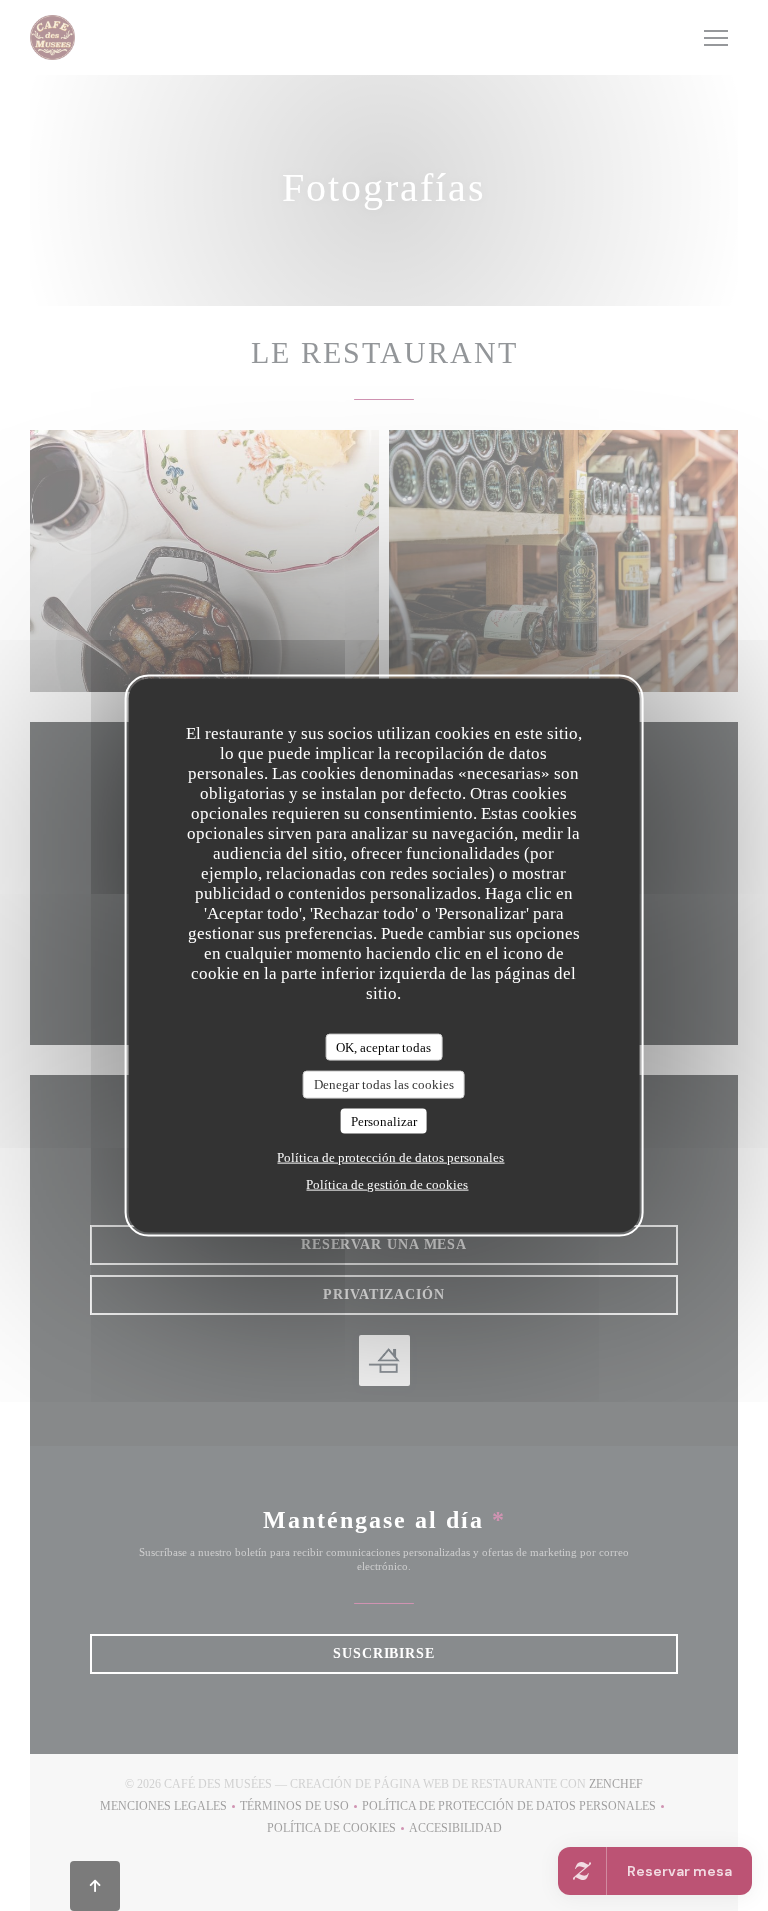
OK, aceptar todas (383, 1046)
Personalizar (384, 1120)
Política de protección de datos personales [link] (390, 1157)
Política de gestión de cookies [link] (387, 1184)
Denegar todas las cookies (384, 1084)
